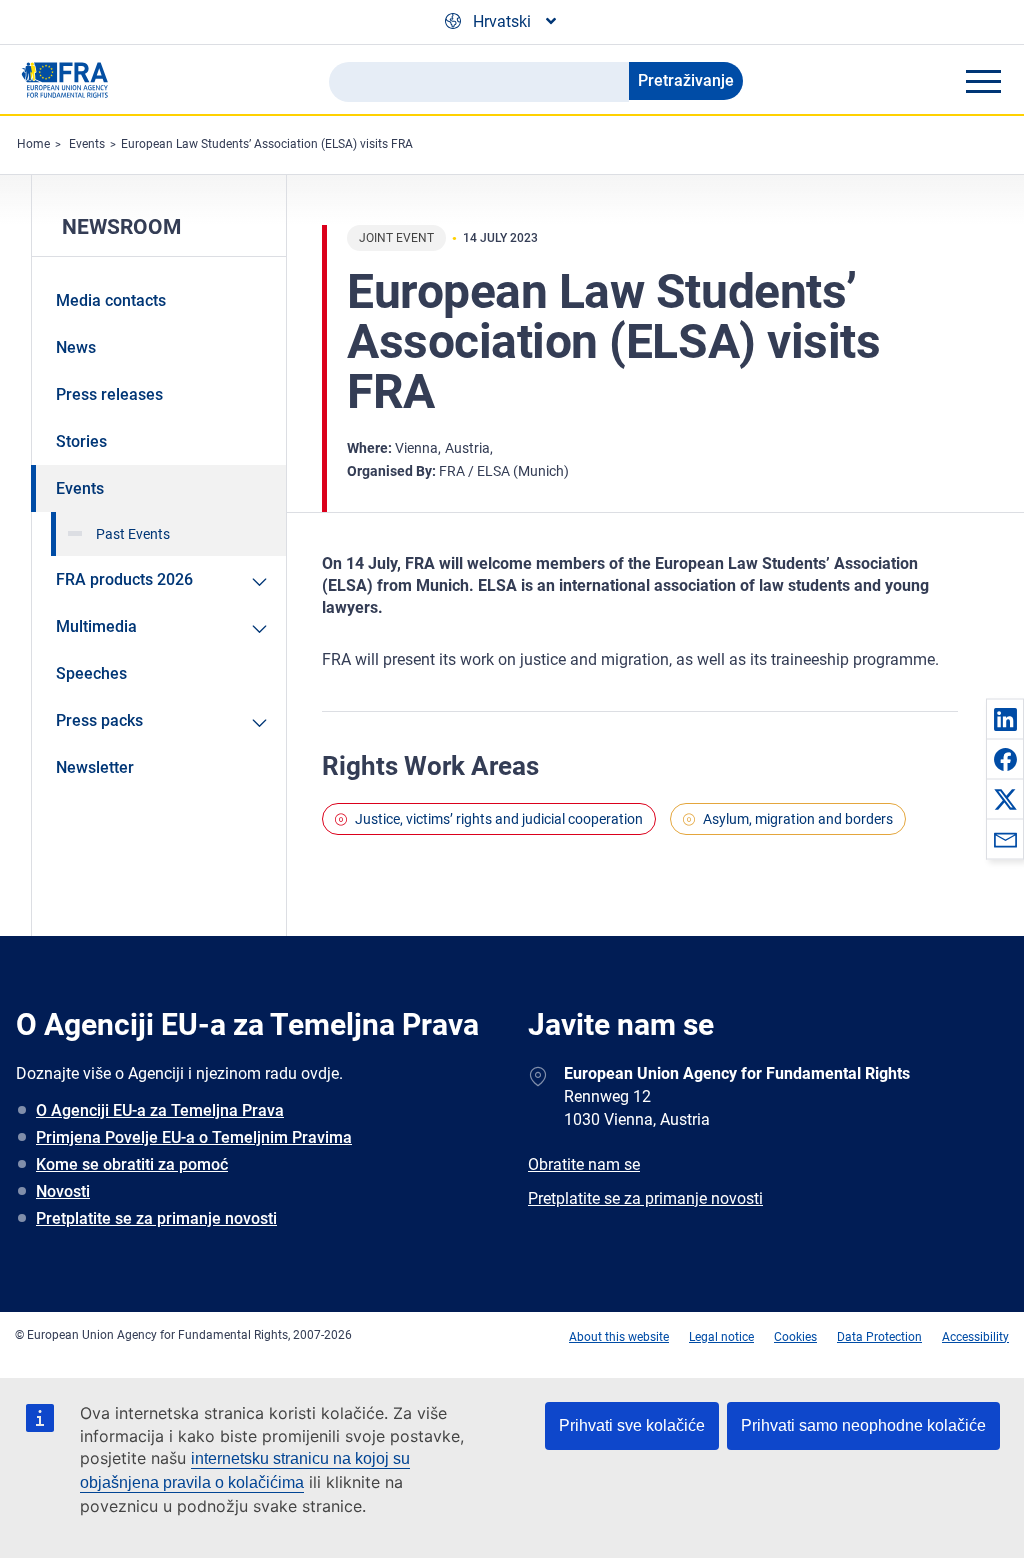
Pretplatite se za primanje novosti (156, 1218)
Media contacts (111, 300)
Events (87, 144)
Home (33, 144)
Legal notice (721, 1337)
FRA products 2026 (124, 579)
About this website (619, 1337)
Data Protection (879, 1337)
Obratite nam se (584, 1164)
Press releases (109, 394)
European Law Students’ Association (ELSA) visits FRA (267, 144)
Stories (81, 441)
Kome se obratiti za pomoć (132, 1164)
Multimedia (96, 626)
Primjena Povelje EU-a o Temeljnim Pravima (194, 1137)
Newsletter (95, 767)
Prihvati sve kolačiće (632, 1425)
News (76, 347)
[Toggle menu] (983, 81)
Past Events (133, 534)
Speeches (91, 673)
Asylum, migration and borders (798, 819)
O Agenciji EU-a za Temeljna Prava (160, 1110)
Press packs (99, 720)
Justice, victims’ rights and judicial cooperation (499, 819)
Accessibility (975, 1337)
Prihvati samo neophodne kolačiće (863, 1425)
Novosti (63, 1191)
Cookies (795, 1337)
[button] (1005, 719)
